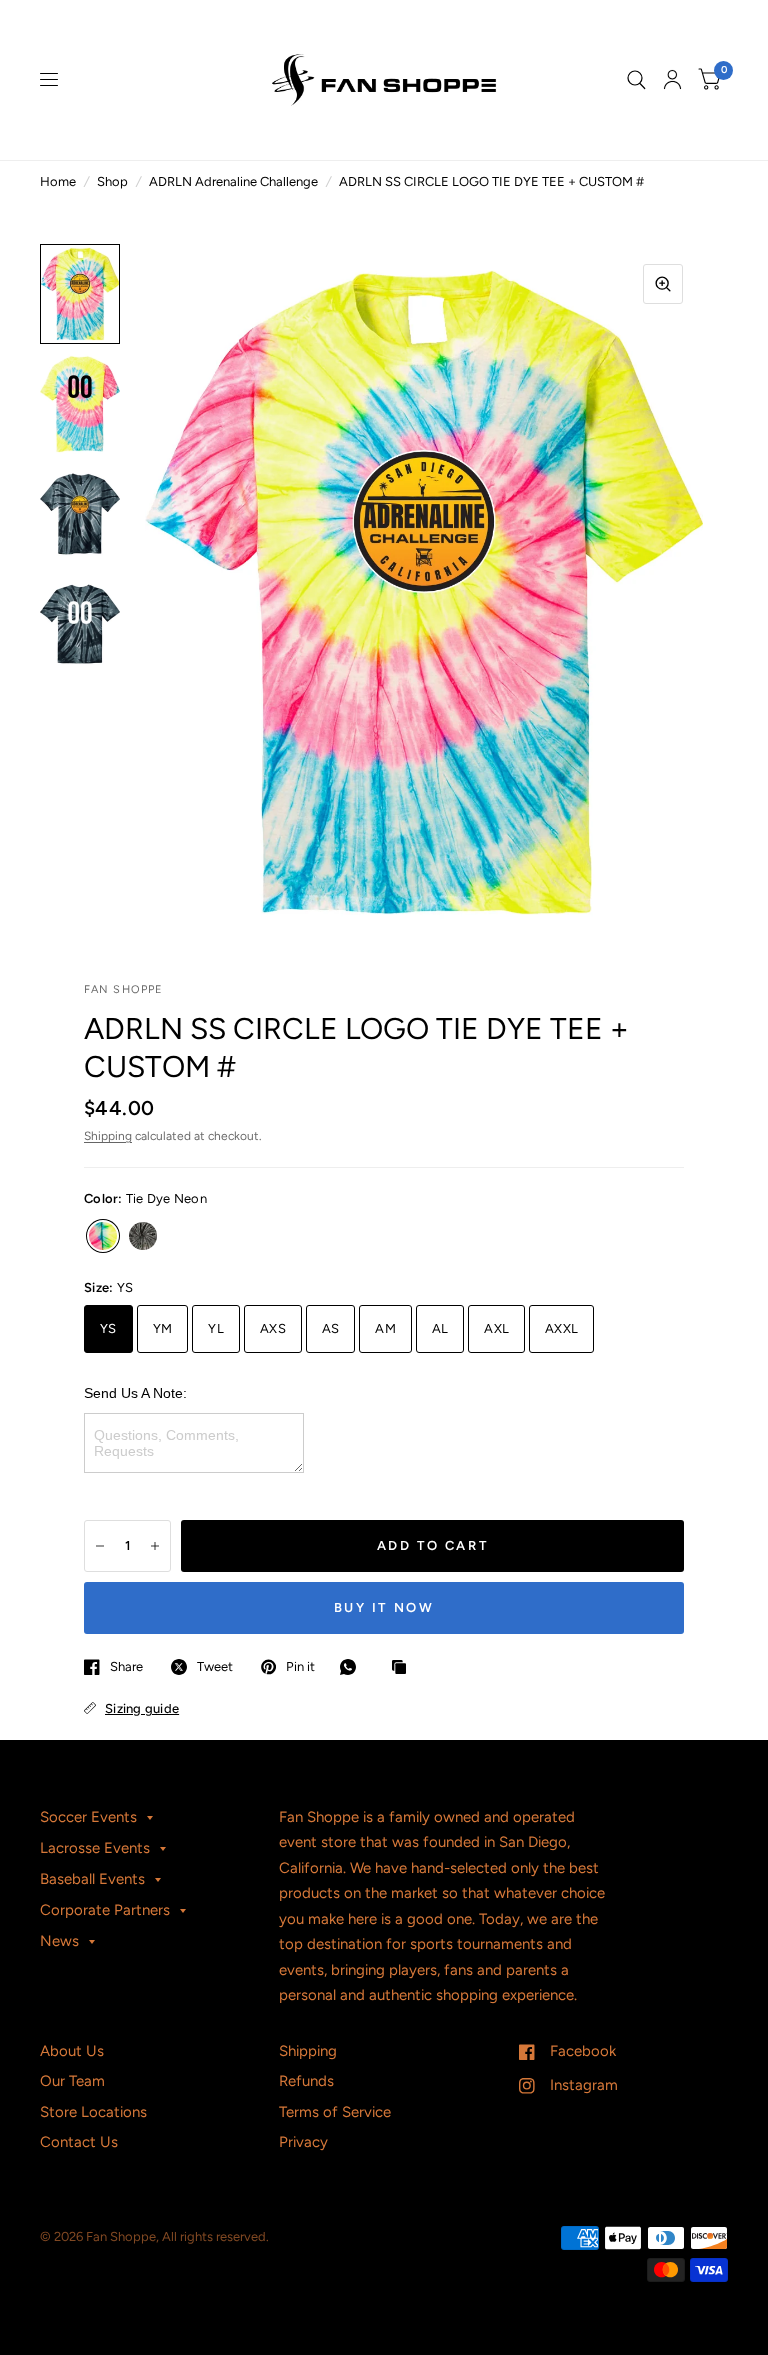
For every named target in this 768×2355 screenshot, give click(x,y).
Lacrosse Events (95, 1848)
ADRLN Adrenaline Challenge (233, 181)
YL (216, 1328)
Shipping (108, 1136)
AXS (273, 1328)
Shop (112, 181)
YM (163, 1328)
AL (440, 1328)
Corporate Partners (105, 1910)
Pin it (300, 1666)
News (59, 1941)
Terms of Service (335, 2112)
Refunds (306, 2081)
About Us (72, 2051)
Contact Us (79, 2142)
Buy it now (384, 1607)
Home (58, 181)
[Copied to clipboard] (404, 1668)
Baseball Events (92, 1879)
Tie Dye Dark (143, 1236)
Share (126, 1666)
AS (331, 1328)
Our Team (72, 2081)
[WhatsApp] (353, 1667)
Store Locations (93, 2112)
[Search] (636, 80)
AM (385, 1328)
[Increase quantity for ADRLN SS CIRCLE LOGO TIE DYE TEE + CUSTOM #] (155, 1546)
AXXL (561, 1328)
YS (108, 1328)
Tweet (215, 1666)
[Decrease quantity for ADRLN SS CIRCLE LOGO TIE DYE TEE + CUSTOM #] (100, 1546)
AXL (496, 1328)
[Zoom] (663, 284)
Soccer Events (88, 1817)
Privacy (303, 2142)
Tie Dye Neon (103, 1236)
